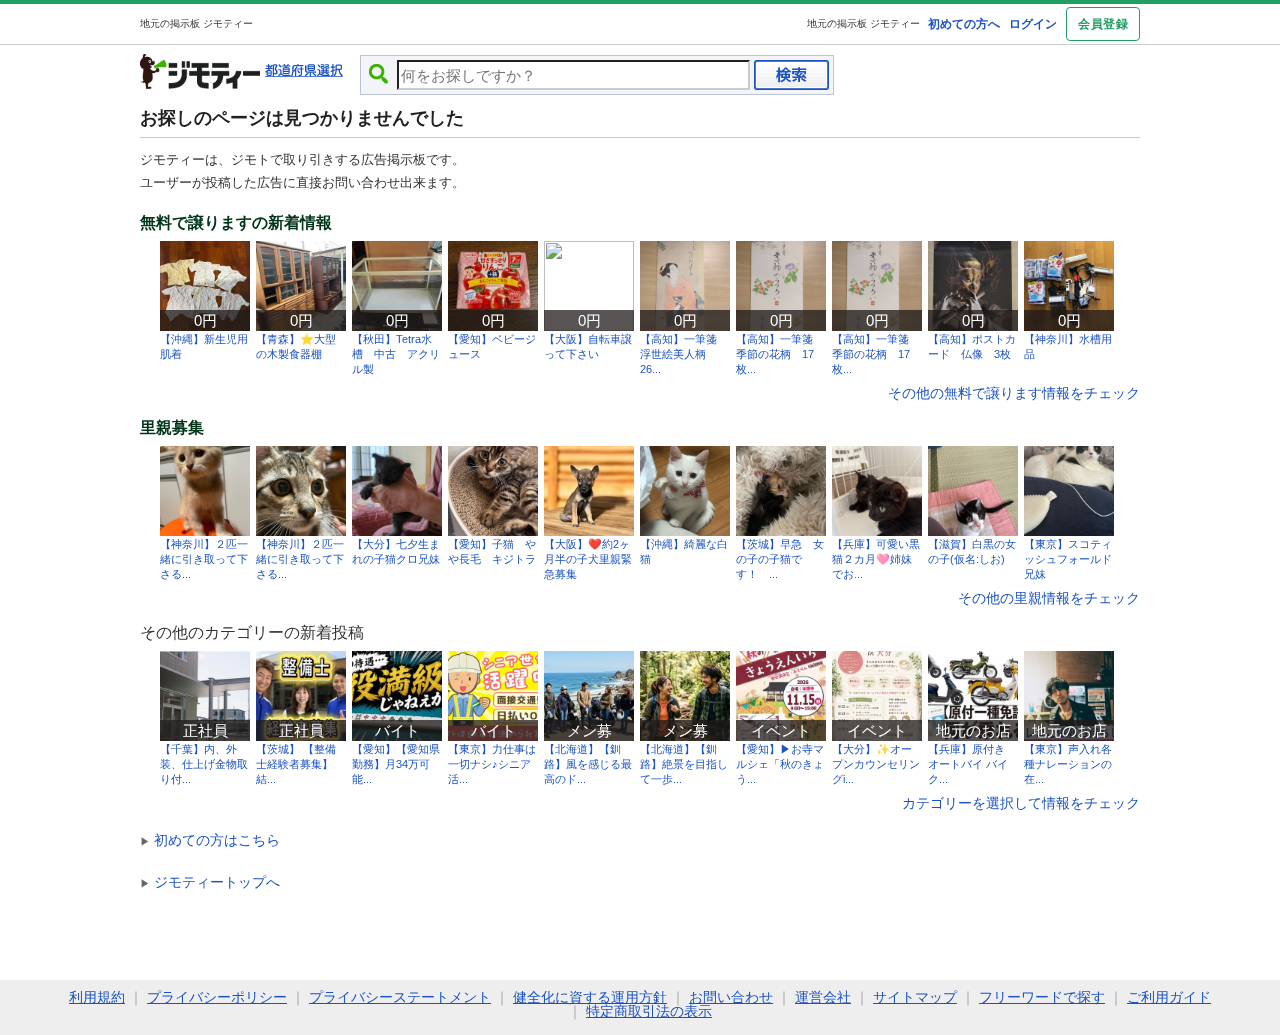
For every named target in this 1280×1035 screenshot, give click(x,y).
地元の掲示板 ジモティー (863, 23)
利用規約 (97, 997)
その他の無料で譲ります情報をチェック (1014, 393)
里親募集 (172, 428)
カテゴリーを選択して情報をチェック (1021, 803)
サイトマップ (915, 997)
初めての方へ (964, 24)
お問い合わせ (731, 997)
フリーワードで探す (1042, 997)
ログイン (1033, 24)
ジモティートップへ (210, 882)
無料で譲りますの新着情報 (236, 223)
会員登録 (1103, 24)
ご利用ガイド (1169, 997)
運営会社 (823, 997)
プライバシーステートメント (400, 997)
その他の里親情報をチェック (1049, 598)
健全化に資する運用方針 (590, 997)
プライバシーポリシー (217, 997)
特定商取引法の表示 (649, 1011)
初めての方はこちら (210, 840)
